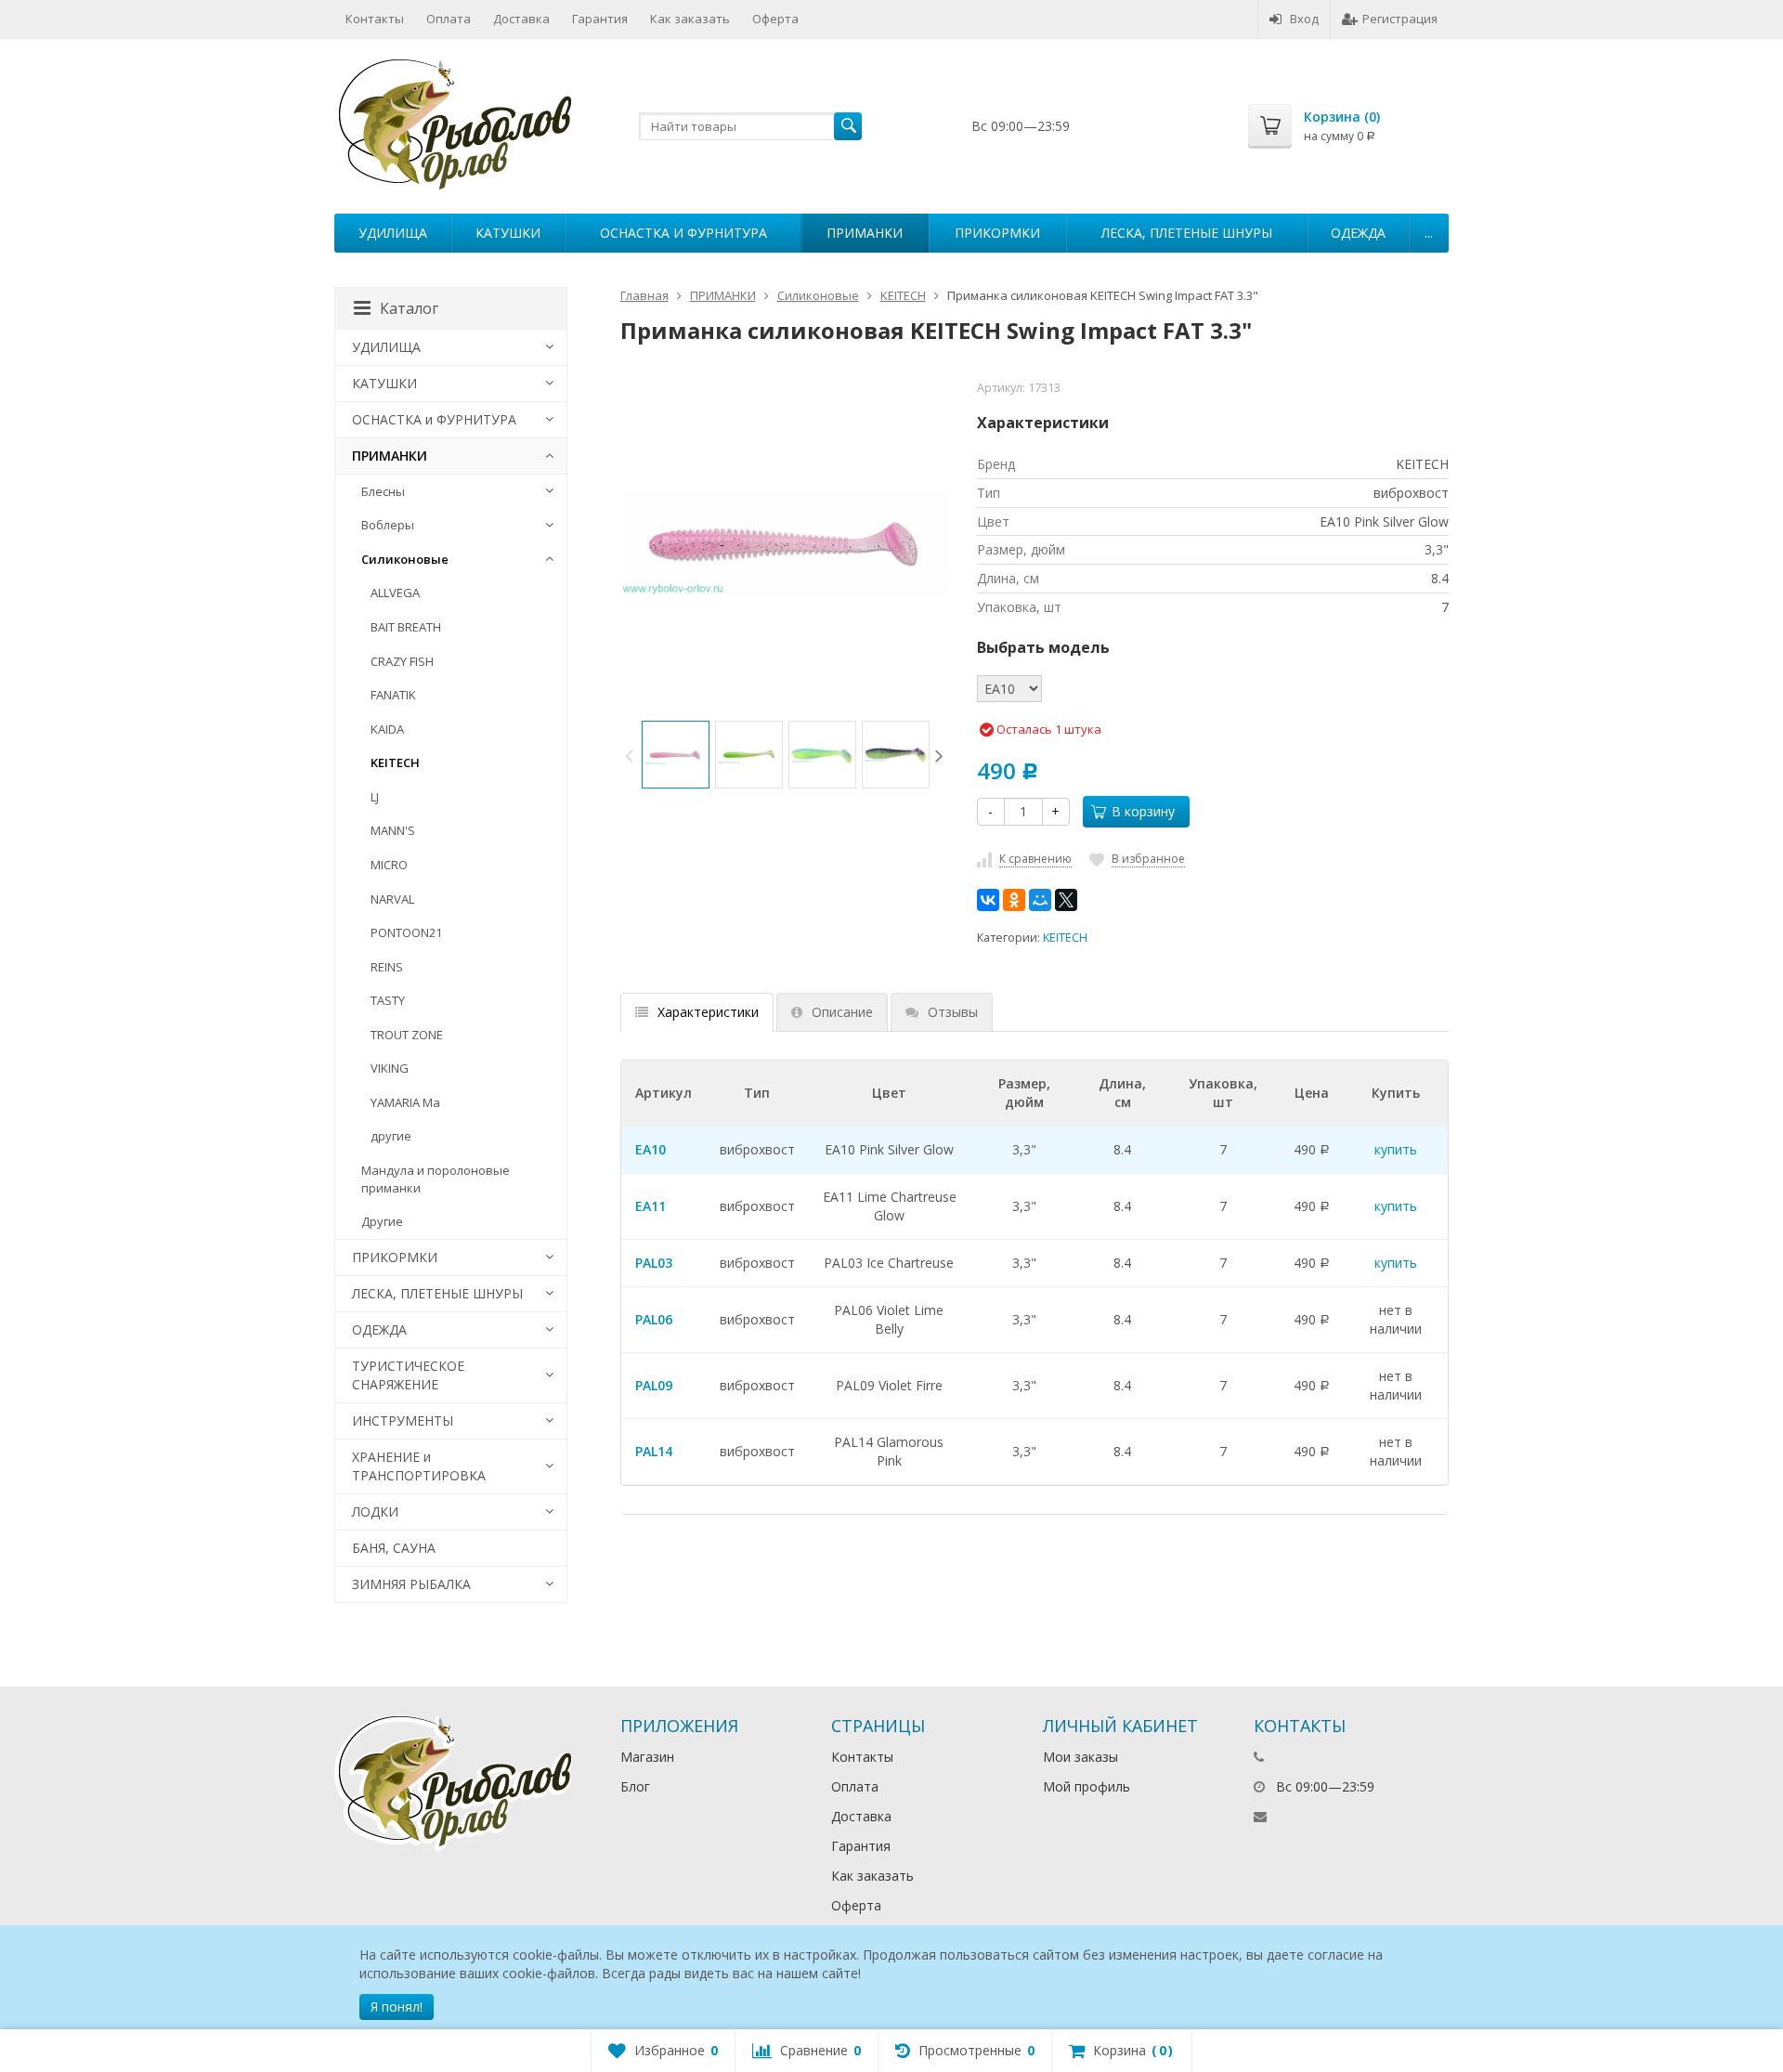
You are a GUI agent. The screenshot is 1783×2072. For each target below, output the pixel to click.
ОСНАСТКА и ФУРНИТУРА (683, 233)
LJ (375, 797)
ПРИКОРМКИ (997, 233)
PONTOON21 (406, 932)
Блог (635, 1786)
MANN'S (393, 830)
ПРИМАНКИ (865, 233)
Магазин (647, 1757)
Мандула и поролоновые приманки (436, 1179)
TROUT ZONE (407, 1035)
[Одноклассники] (1014, 900)
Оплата (449, 19)
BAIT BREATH (406, 627)
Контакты (375, 19)
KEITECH (1065, 938)
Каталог (409, 308)
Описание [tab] (842, 1012)
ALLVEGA (395, 593)
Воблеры (388, 525)
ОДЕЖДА (1358, 233)
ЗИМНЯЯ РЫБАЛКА (411, 1584)
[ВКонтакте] (988, 900)
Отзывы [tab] (953, 1012)
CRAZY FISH (402, 661)
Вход (1304, 19)
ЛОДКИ (375, 1512)
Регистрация (1400, 19)
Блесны (383, 491)
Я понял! (397, 2007)
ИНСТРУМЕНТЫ (403, 1420)
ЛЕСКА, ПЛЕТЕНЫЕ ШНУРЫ (1187, 233)
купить (1396, 1149)
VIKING (390, 1068)
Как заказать (690, 19)
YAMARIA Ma (405, 1102)
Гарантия (600, 19)
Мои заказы (1080, 1757)
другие (391, 1136)
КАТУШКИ (508, 233)
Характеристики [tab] (708, 1012)
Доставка (521, 19)
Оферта (775, 19)
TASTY (388, 1000)
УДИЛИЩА (393, 233)
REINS (387, 967)
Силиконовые (405, 559)
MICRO (389, 865)
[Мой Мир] (1040, 900)
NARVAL (392, 899)
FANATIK (393, 695)
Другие (382, 1221)
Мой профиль (1087, 1786)
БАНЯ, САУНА (394, 1548)
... (1429, 233)
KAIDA (387, 729)
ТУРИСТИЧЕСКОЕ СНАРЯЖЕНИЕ (408, 1375)
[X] (1066, 900)
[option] (676, 755)
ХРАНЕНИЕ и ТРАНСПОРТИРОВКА (419, 1466)
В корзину (1143, 811)
